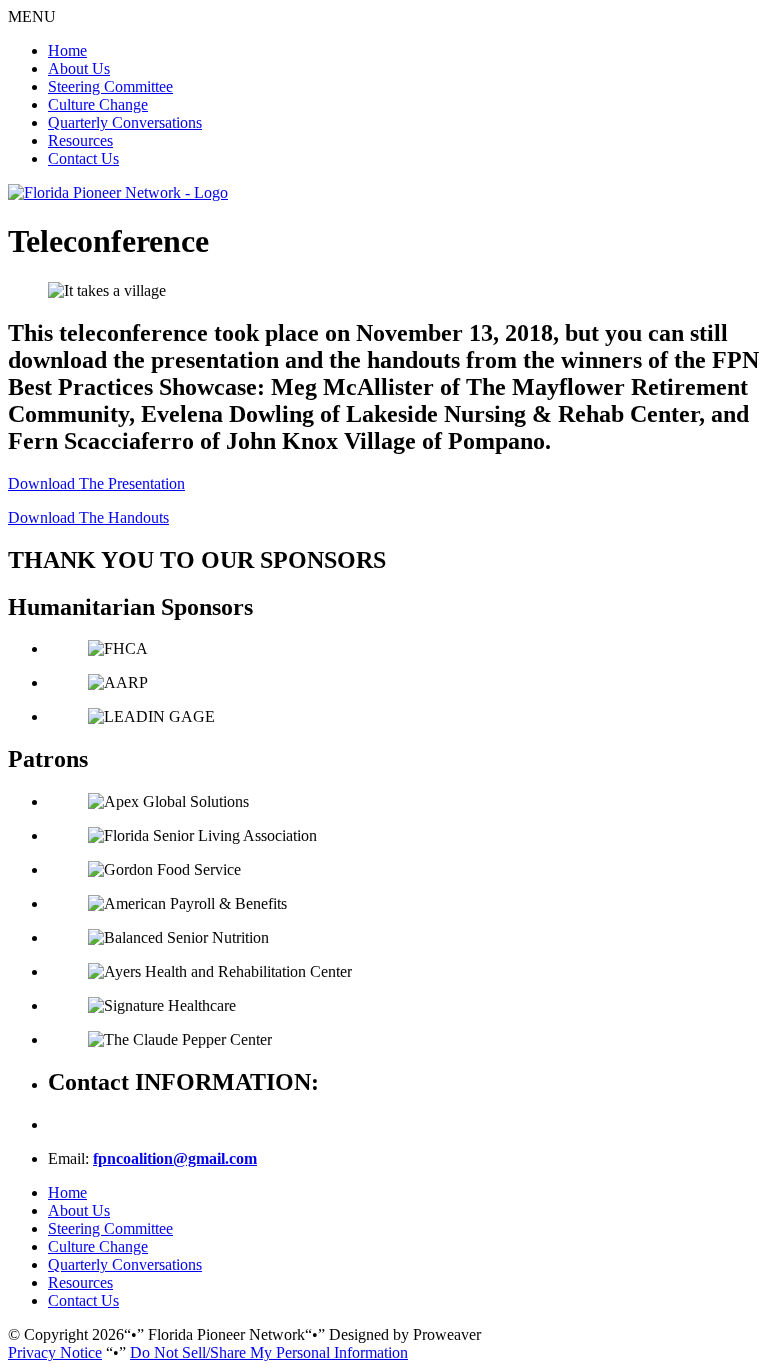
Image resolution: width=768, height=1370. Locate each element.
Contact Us (83, 158)
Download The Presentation (96, 483)
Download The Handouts (88, 517)
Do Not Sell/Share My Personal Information (269, 1352)
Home (67, 50)
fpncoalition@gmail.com (175, 1158)
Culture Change (98, 104)
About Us (79, 68)
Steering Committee (110, 86)
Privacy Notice (55, 1352)
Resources (80, 140)
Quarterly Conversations (125, 122)
